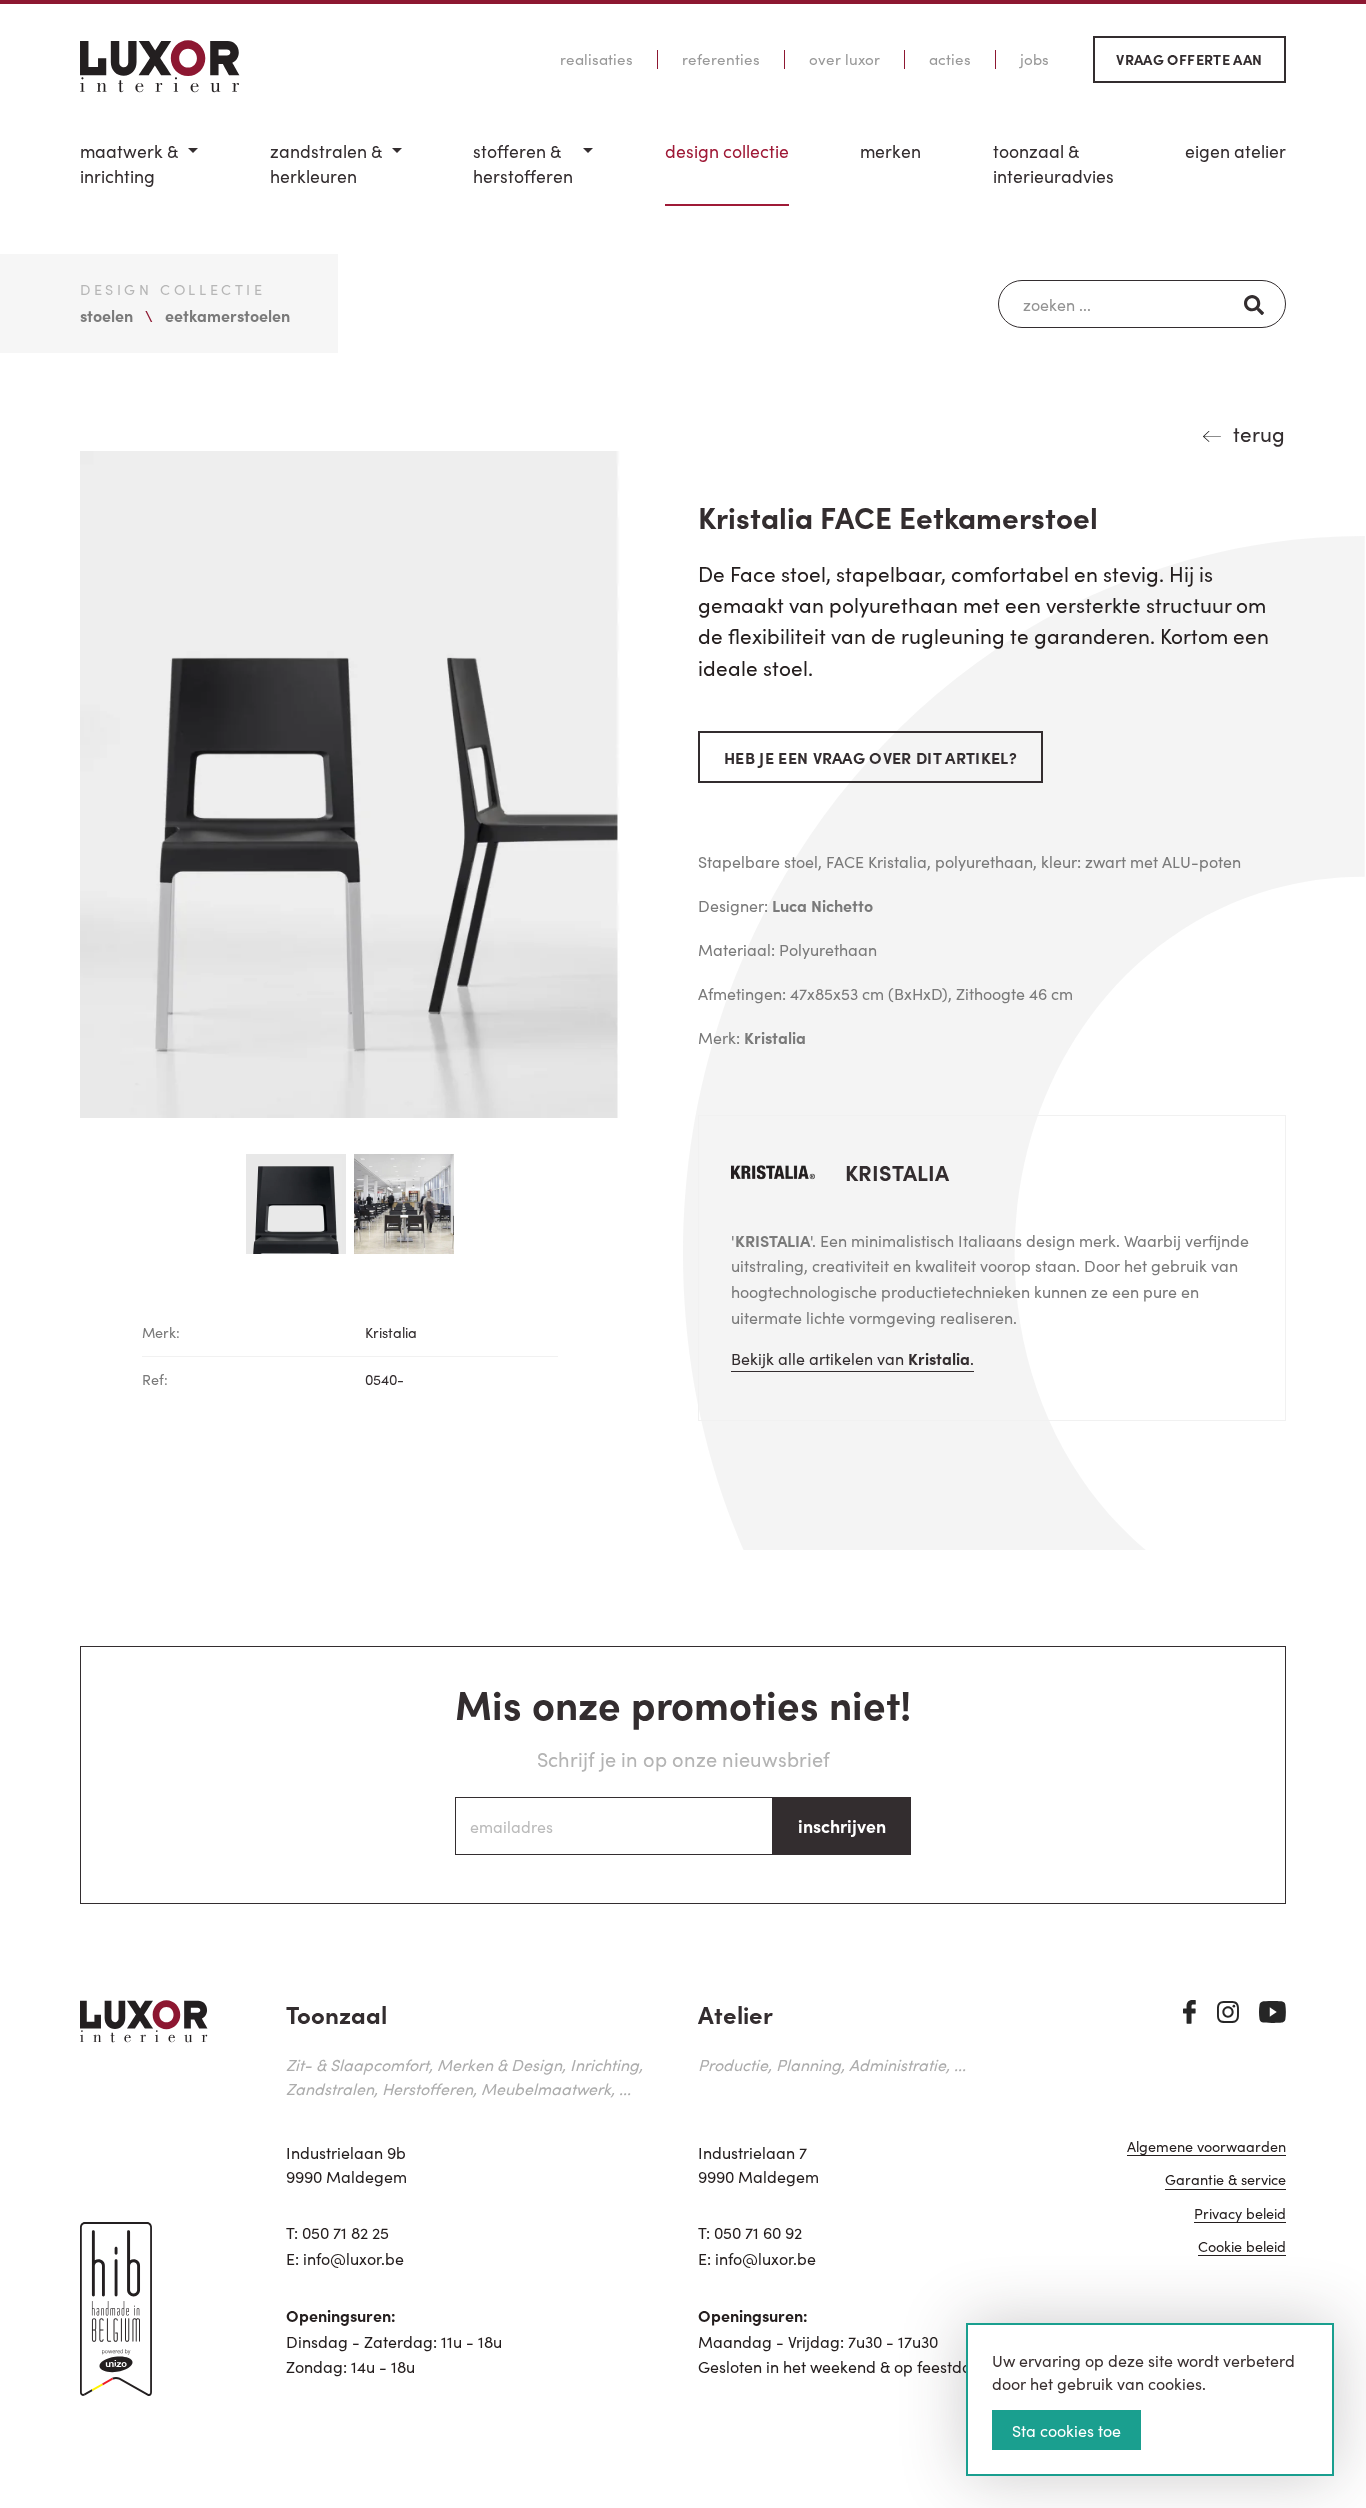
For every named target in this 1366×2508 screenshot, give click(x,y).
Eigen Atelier (1235, 151)
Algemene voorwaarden (1206, 2147)
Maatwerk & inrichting (129, 163)
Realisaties (596, 59)
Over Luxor (844, 59)
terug (1259, 433)
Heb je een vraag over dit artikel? (870, 757)
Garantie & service (1225, 2180)
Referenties (721, 59)
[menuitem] (139, 172)
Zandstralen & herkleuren (326, 163)
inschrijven (842, 1825)
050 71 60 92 (758, 2232)
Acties (950, 59)
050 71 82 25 (345, 2232)
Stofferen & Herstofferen (523, 163)
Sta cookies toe (1066, 2430)
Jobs (1034, 59)
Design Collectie (727, 151)
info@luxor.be (353, 2258)
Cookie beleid (1242, 2247)
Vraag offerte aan (1189, 59)
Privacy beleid (1240, 2214)
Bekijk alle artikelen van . (852, 1358)
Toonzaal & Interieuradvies (1053, 163)
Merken (890, 151)
